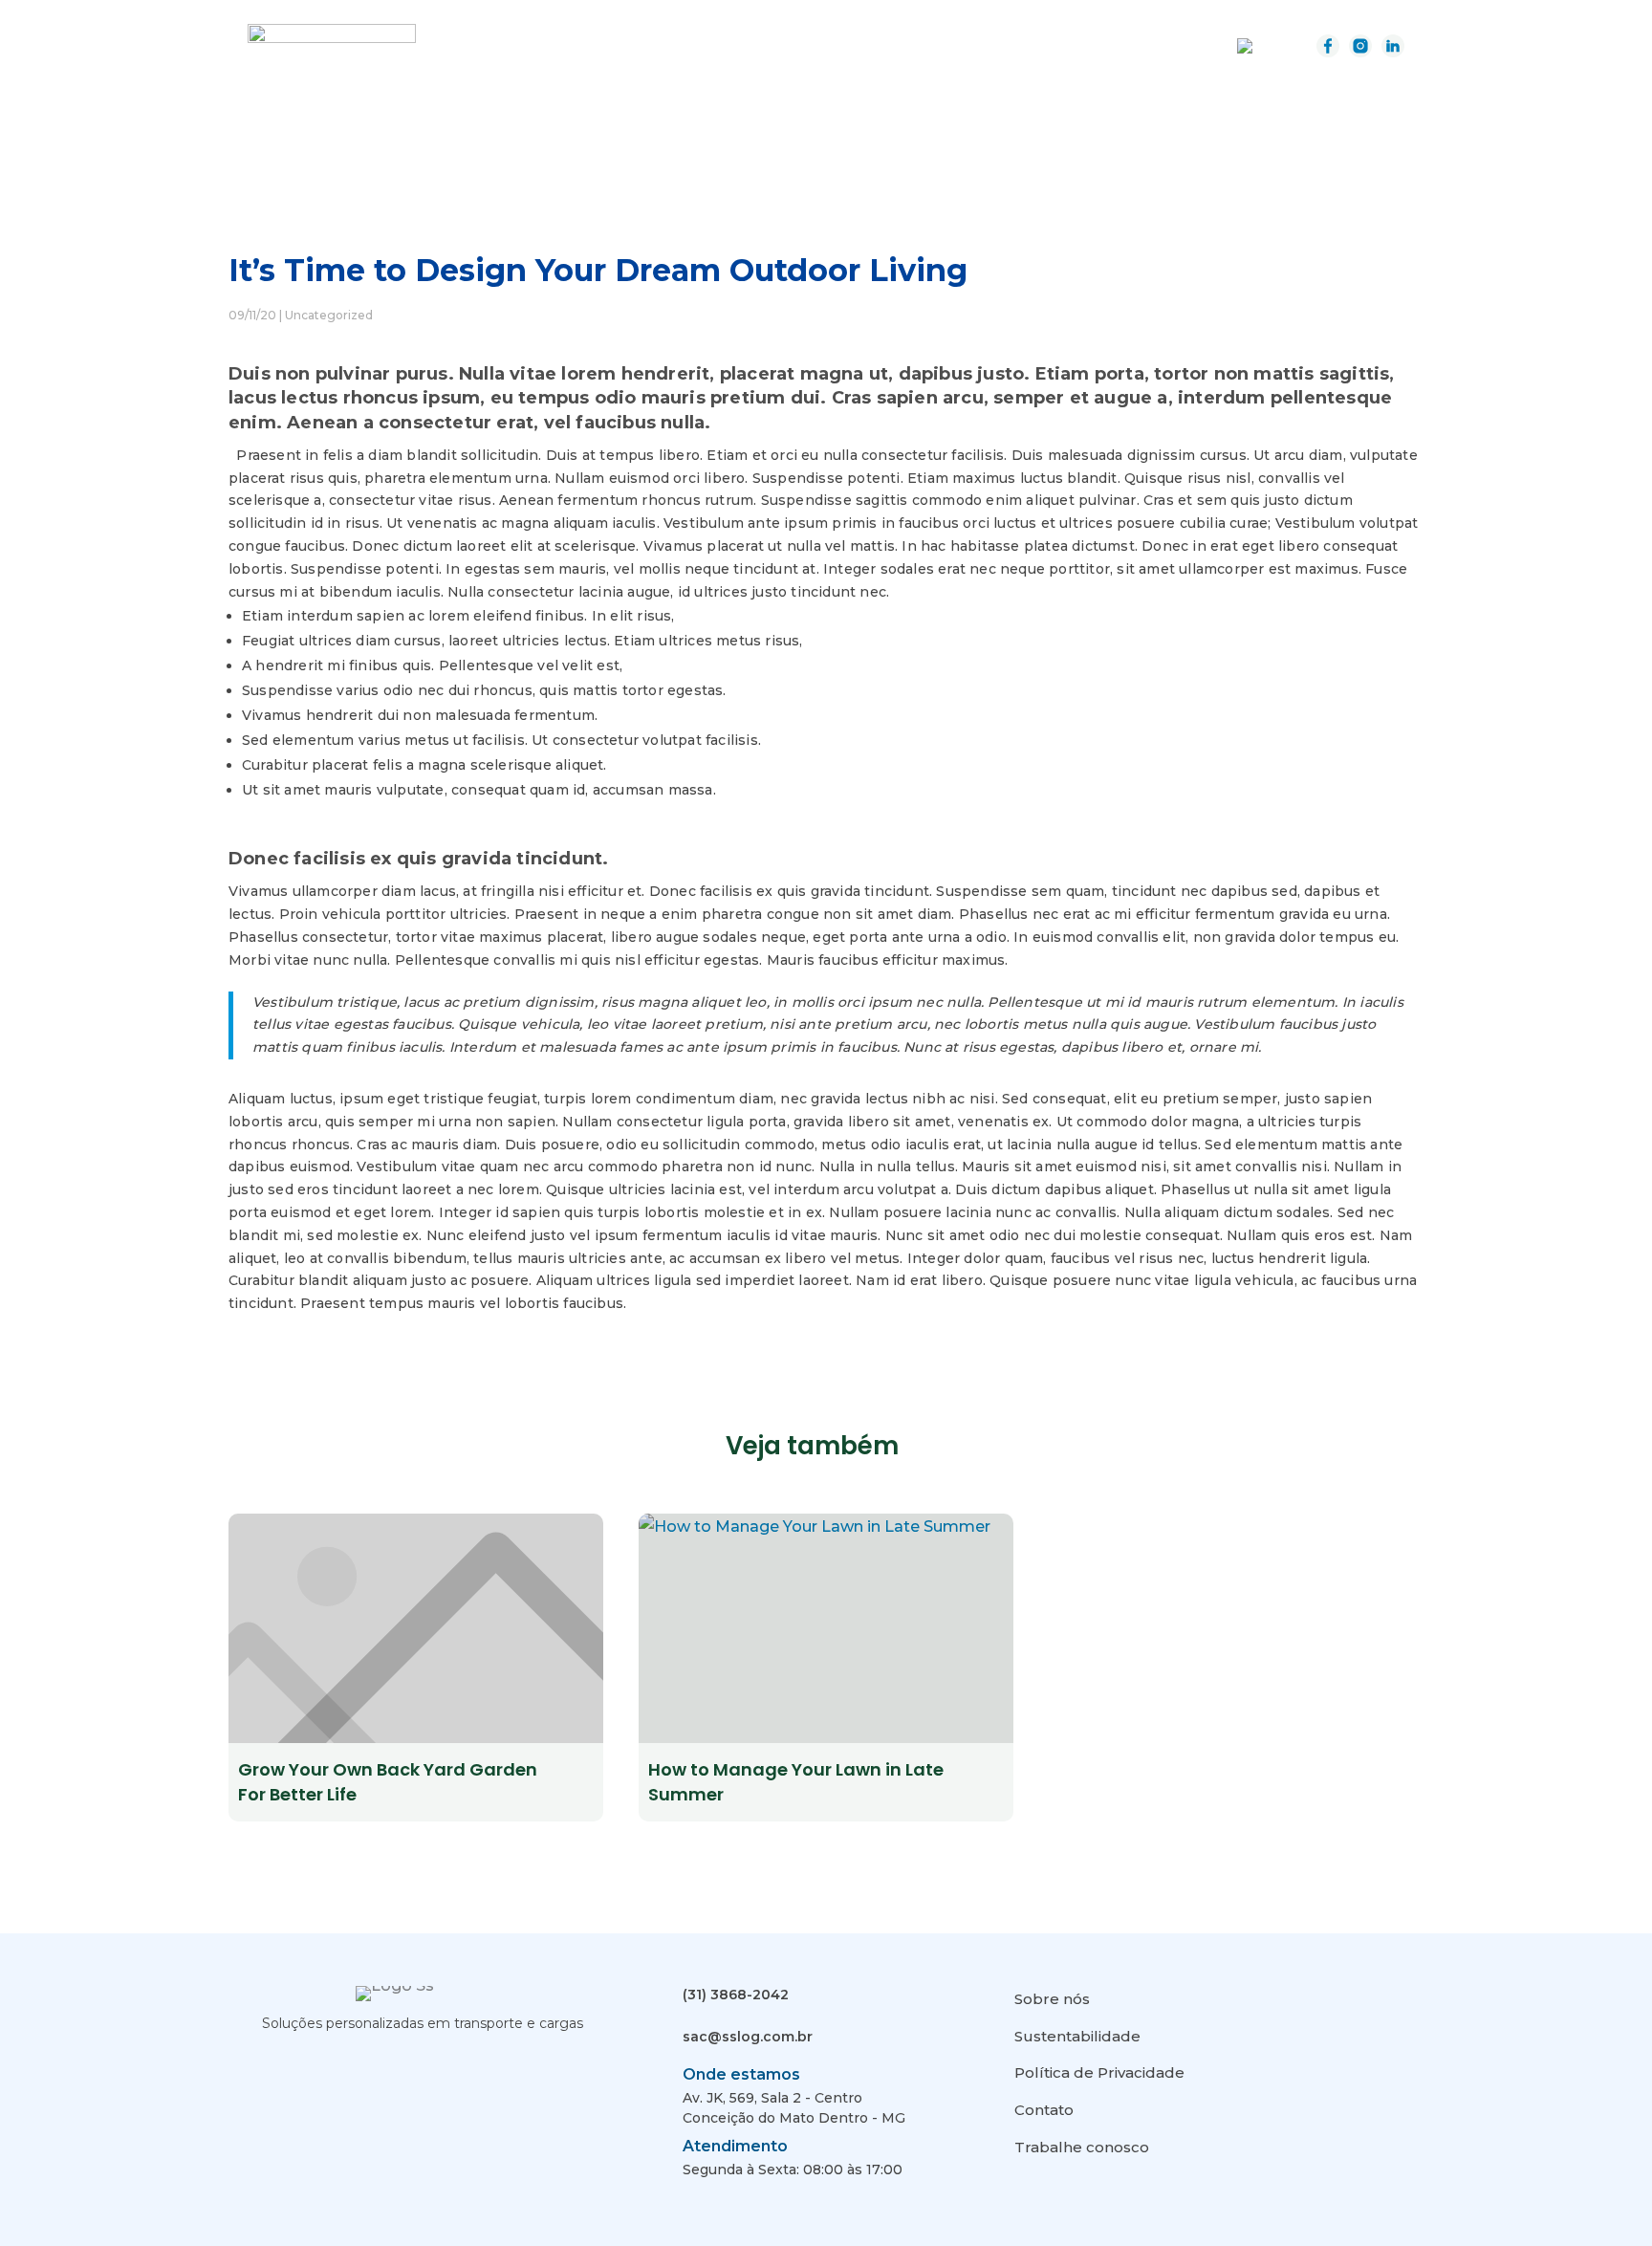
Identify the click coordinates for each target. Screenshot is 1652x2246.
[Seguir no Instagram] (312, 2064)
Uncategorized (329, 315)
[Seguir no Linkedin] (356, 2064)
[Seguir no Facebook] (268, 2064)
